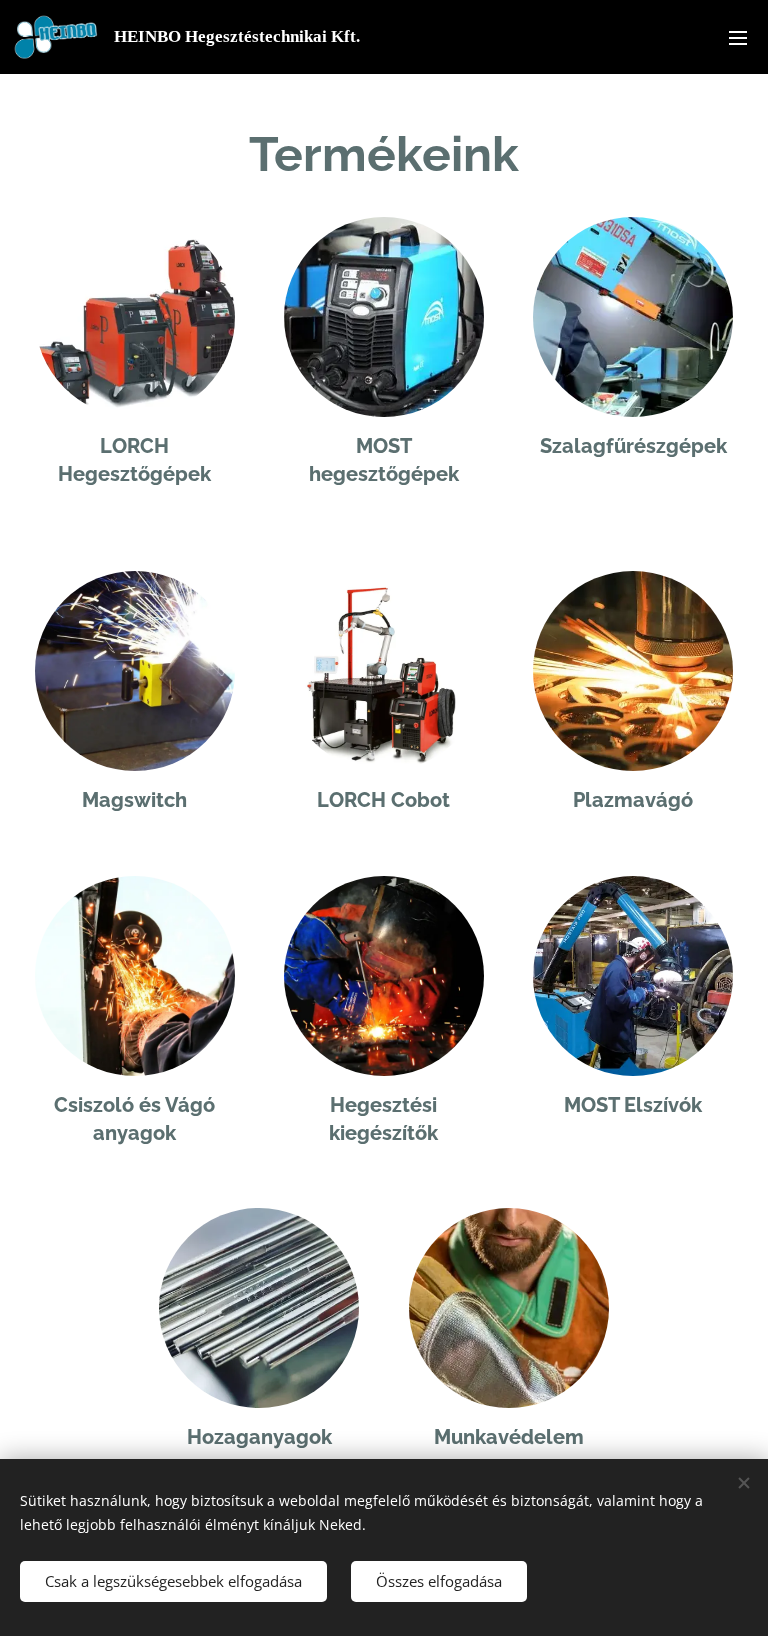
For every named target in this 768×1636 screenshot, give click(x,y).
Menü (738, 37)
